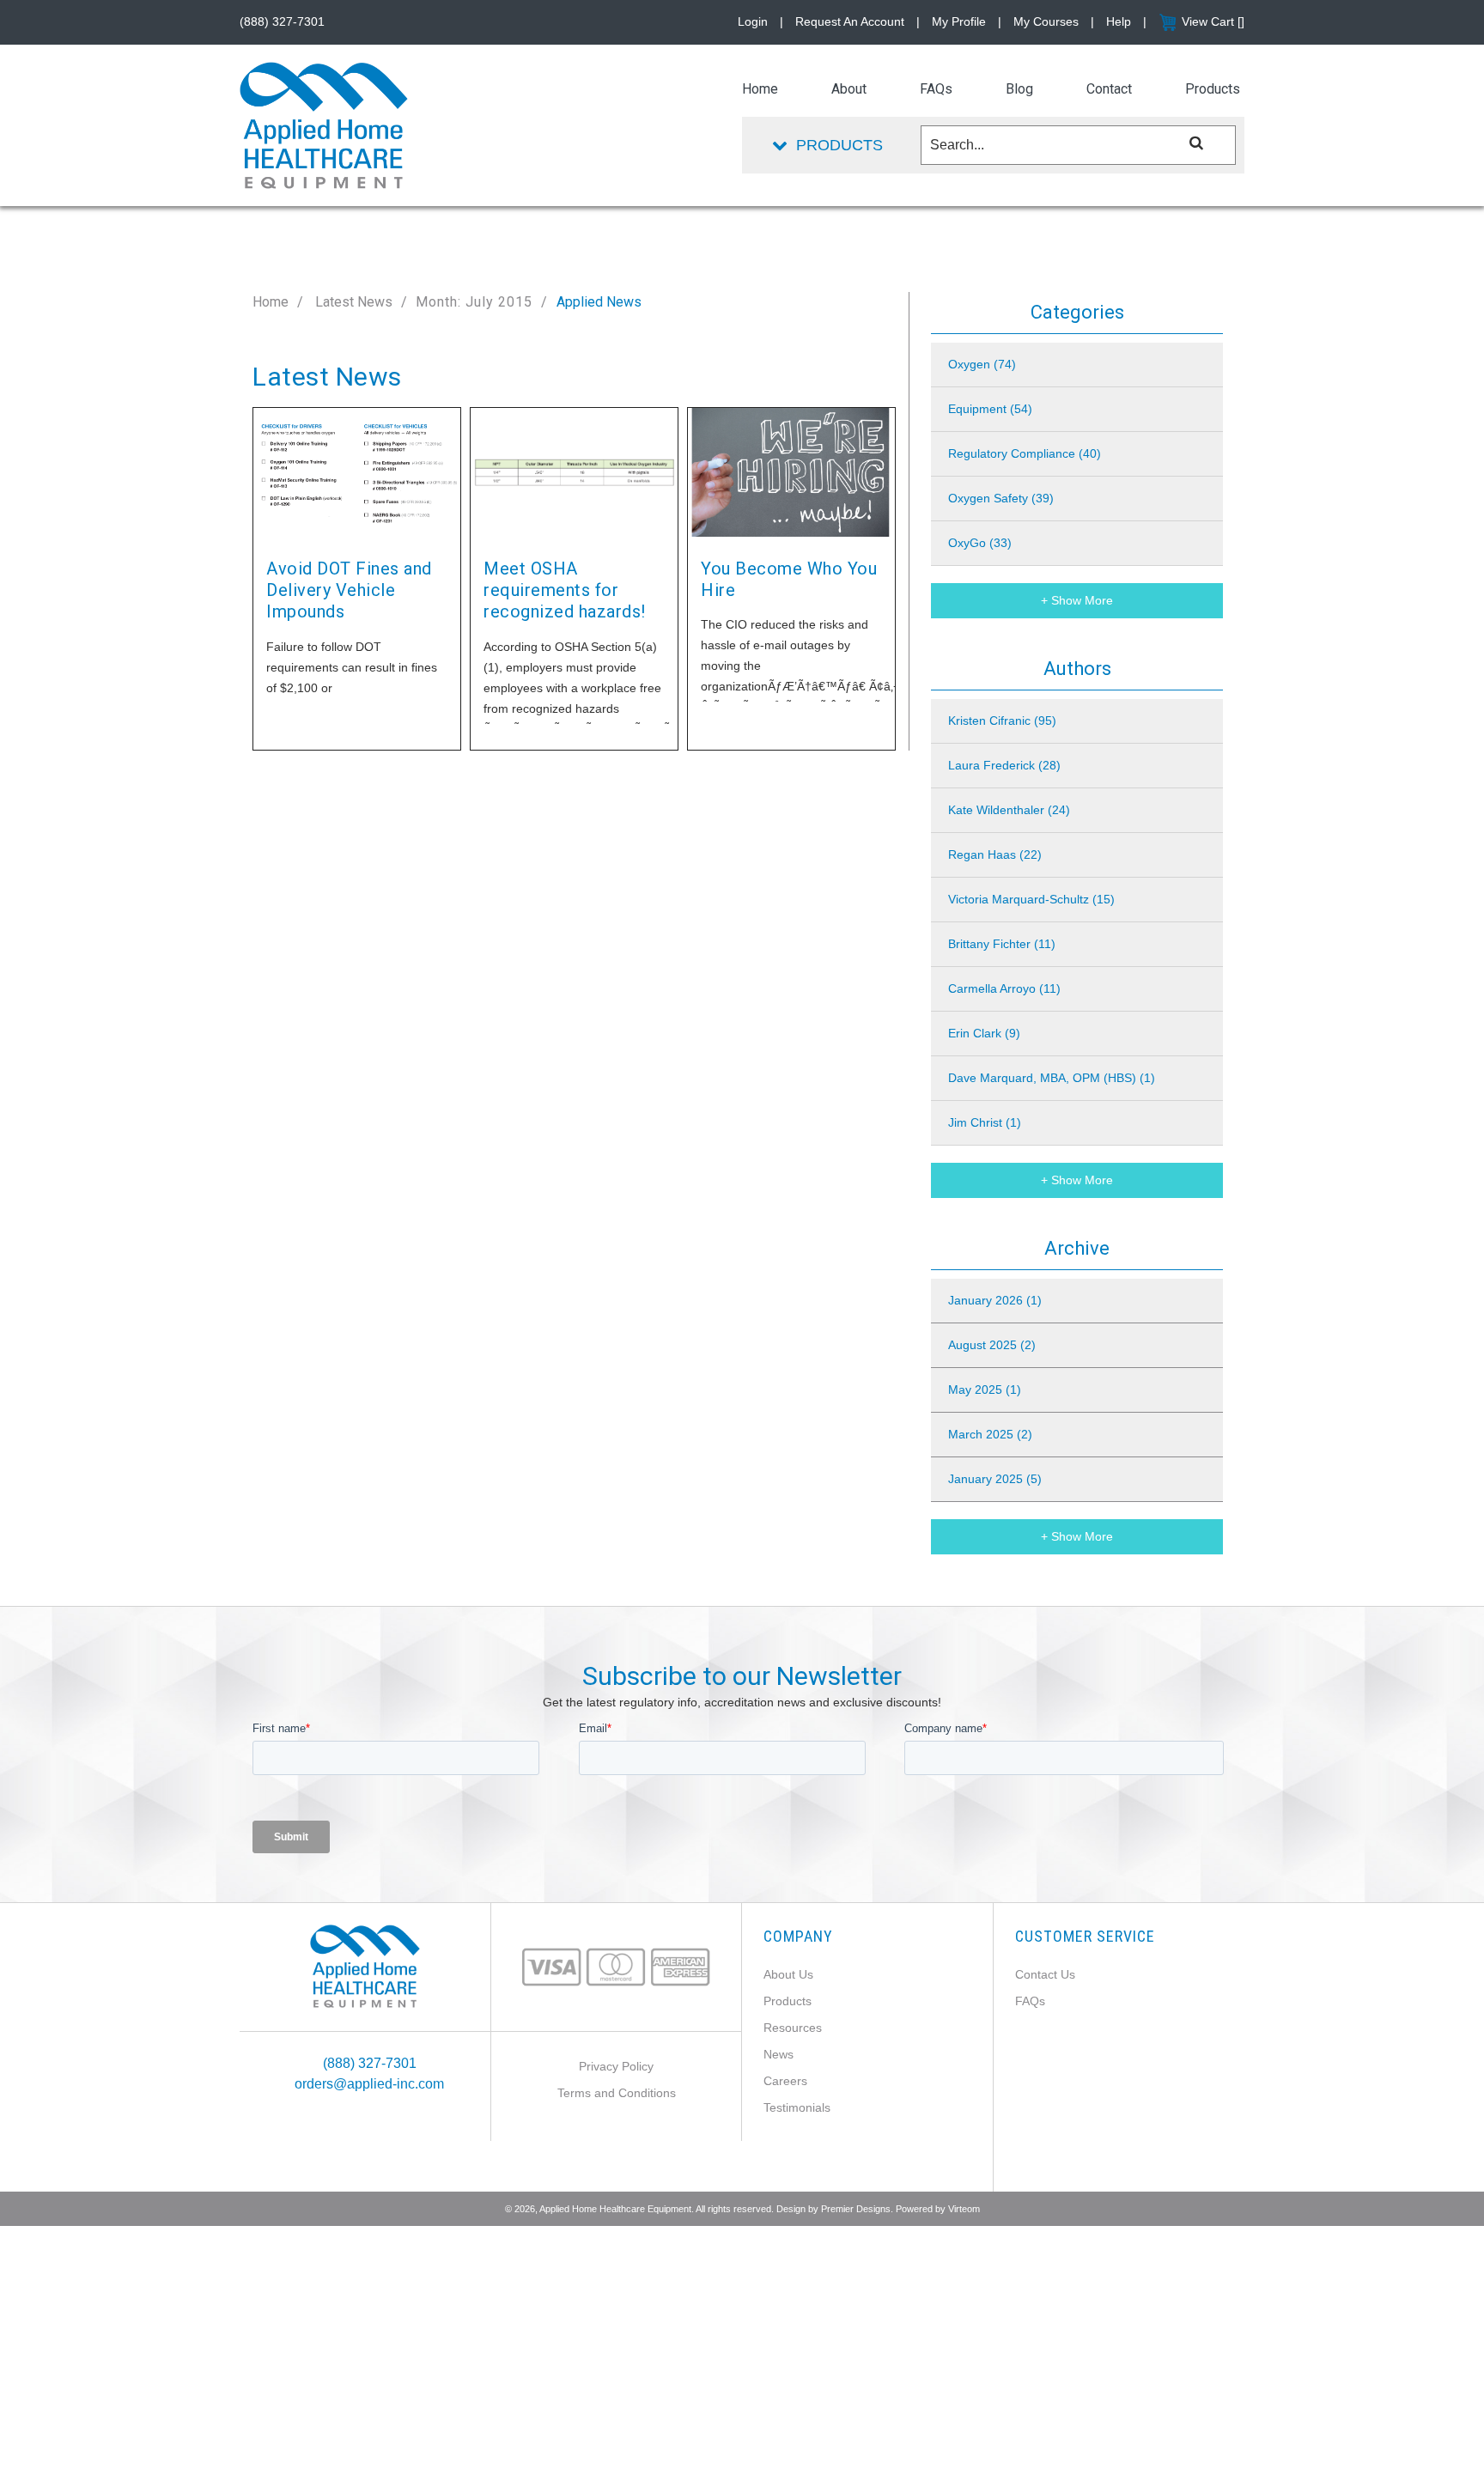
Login (753, 21)
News (778, 2054)
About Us (788, 1974)
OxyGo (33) (980, 543)
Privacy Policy (616, 2066)
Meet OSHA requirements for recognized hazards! (565, 590)
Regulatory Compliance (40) (1025, 453)
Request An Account (850, 21)
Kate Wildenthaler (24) (1009, 810)
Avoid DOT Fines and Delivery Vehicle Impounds (349, 590)
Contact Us (1045, 1974)
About (849, 89)
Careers (785, 2081)
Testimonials (797, 2107)
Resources (793, 2028)
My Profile (959, 21)
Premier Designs (856, 2209)
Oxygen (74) (982, 364)
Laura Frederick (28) (1004, 765)
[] (1197, 142)
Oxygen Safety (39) (1001, 498)
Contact (1109, 89)
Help (1119, 21)
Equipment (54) (990, 409)
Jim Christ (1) (985, 1122)
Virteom (964, 2209)
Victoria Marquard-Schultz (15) (1031, 899)
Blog (1019, 89)
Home (271, 302)
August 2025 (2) (992, 1345)
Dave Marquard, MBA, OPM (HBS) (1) (1052, 1078)
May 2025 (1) (985, 1390)
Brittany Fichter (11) (1002, 944)
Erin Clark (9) (984, 1033)
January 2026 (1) (995, 1300)
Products (788, 2001)
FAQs (1030, 2001)
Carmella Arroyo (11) (1004, 988)
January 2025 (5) (995, 1479)
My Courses (1046, 21)
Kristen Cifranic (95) (1002, 721)
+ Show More (1077, 600)
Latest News (352, 302)
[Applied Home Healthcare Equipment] (365, 1965)
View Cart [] (1213, 21)
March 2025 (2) (990, 1434)
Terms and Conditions (617, 2093)
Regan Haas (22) (995, 854)
